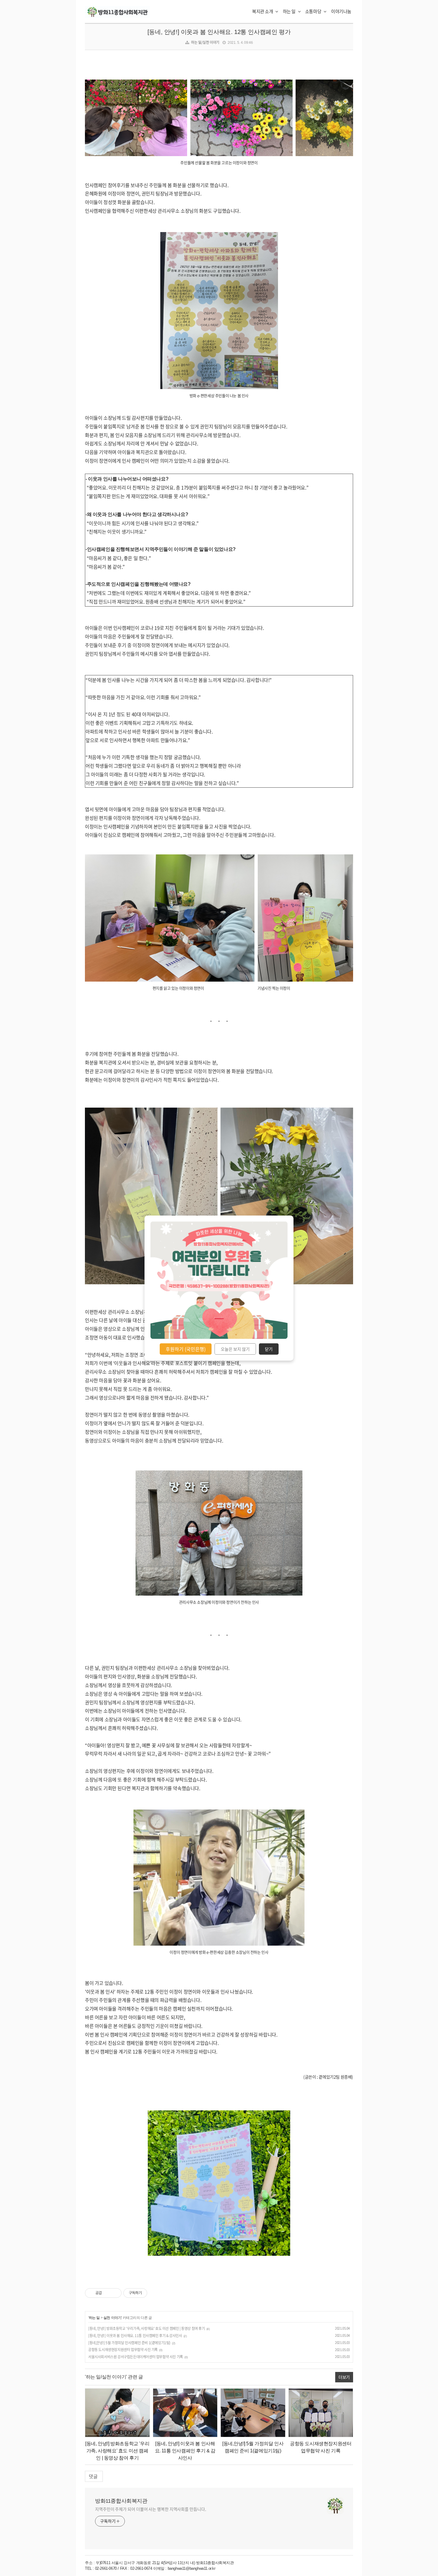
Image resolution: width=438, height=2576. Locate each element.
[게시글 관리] (115, 2293)
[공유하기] (107, 2293)
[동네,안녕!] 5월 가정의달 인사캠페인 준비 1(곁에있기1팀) (129, 2343)
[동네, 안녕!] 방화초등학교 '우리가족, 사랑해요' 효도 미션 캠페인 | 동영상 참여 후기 (147, 2328)
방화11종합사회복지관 (121, 2501)
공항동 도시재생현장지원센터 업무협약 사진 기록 (123, 2350)
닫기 (269, 1349)
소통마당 (314, 11)
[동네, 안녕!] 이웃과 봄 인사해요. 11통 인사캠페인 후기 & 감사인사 (135, 2336)
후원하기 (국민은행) (186, 1349)
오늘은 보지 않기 (235, 1349)
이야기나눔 (341, 11)
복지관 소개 (263, 11)
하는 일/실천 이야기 (205, 42)
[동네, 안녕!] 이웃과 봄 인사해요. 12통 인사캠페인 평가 (219, 32)
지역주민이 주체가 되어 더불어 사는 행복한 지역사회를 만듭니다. (151, 2509)
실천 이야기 (112, 2318)
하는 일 (290, 11)
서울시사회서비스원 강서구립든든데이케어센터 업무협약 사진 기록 (136, 2357)
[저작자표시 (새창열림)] (150, 2293)
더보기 (344, 2377)
